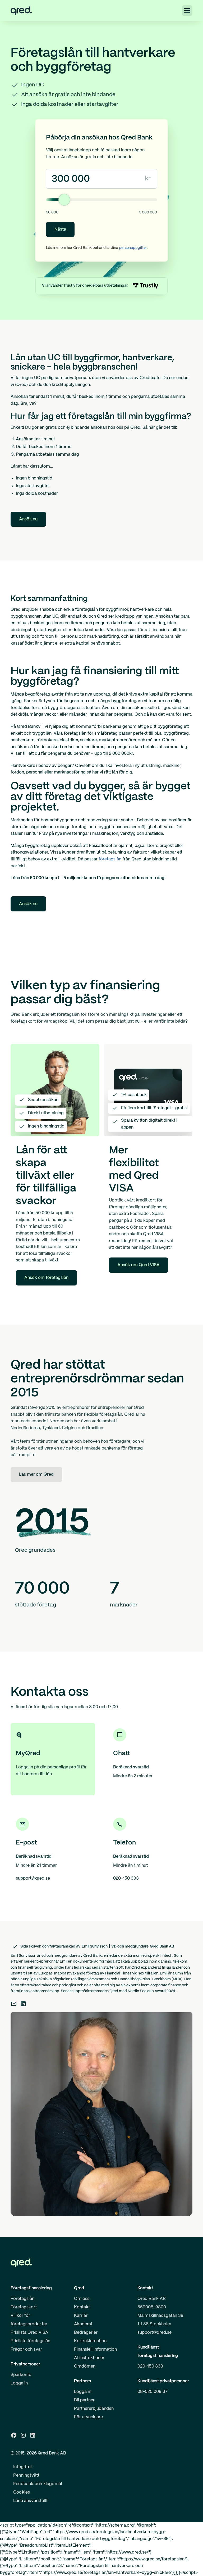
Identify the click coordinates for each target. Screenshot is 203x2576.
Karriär (81, 2316)
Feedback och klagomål (38, 2484)
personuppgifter (133, 248)
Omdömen (85, 2366)
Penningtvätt (26, 2475)
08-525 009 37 (153, 2392)
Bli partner (84, 2400)
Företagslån (22, 2299)
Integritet (23, 2467)
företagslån (110, 859)
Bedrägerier (86, 2333)
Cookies (22, 2492)
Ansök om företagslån (46, 1278)
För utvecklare (88, 2417)
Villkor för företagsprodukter (29, 2320)
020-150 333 (150, 2366)
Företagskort (24, 2307)
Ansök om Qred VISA (139, 1265)
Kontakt (82, 2307)
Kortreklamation (90, 2341)
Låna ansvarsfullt (30, 2501)
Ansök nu (28, 519)
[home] (21, 11)
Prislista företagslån (30, 2341)
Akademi (83, 2324)
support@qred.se (154, 2333)
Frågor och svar (26, 2349)
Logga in (19, 2383)
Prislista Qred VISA (29, 2333)
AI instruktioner (89, 2358)
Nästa (60, 229)
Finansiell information (95, 2349)
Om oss (82, 2299)
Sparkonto (21, 2375)
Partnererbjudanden (94, 2409)
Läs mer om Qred (36, 1475)
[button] (187, 11)
